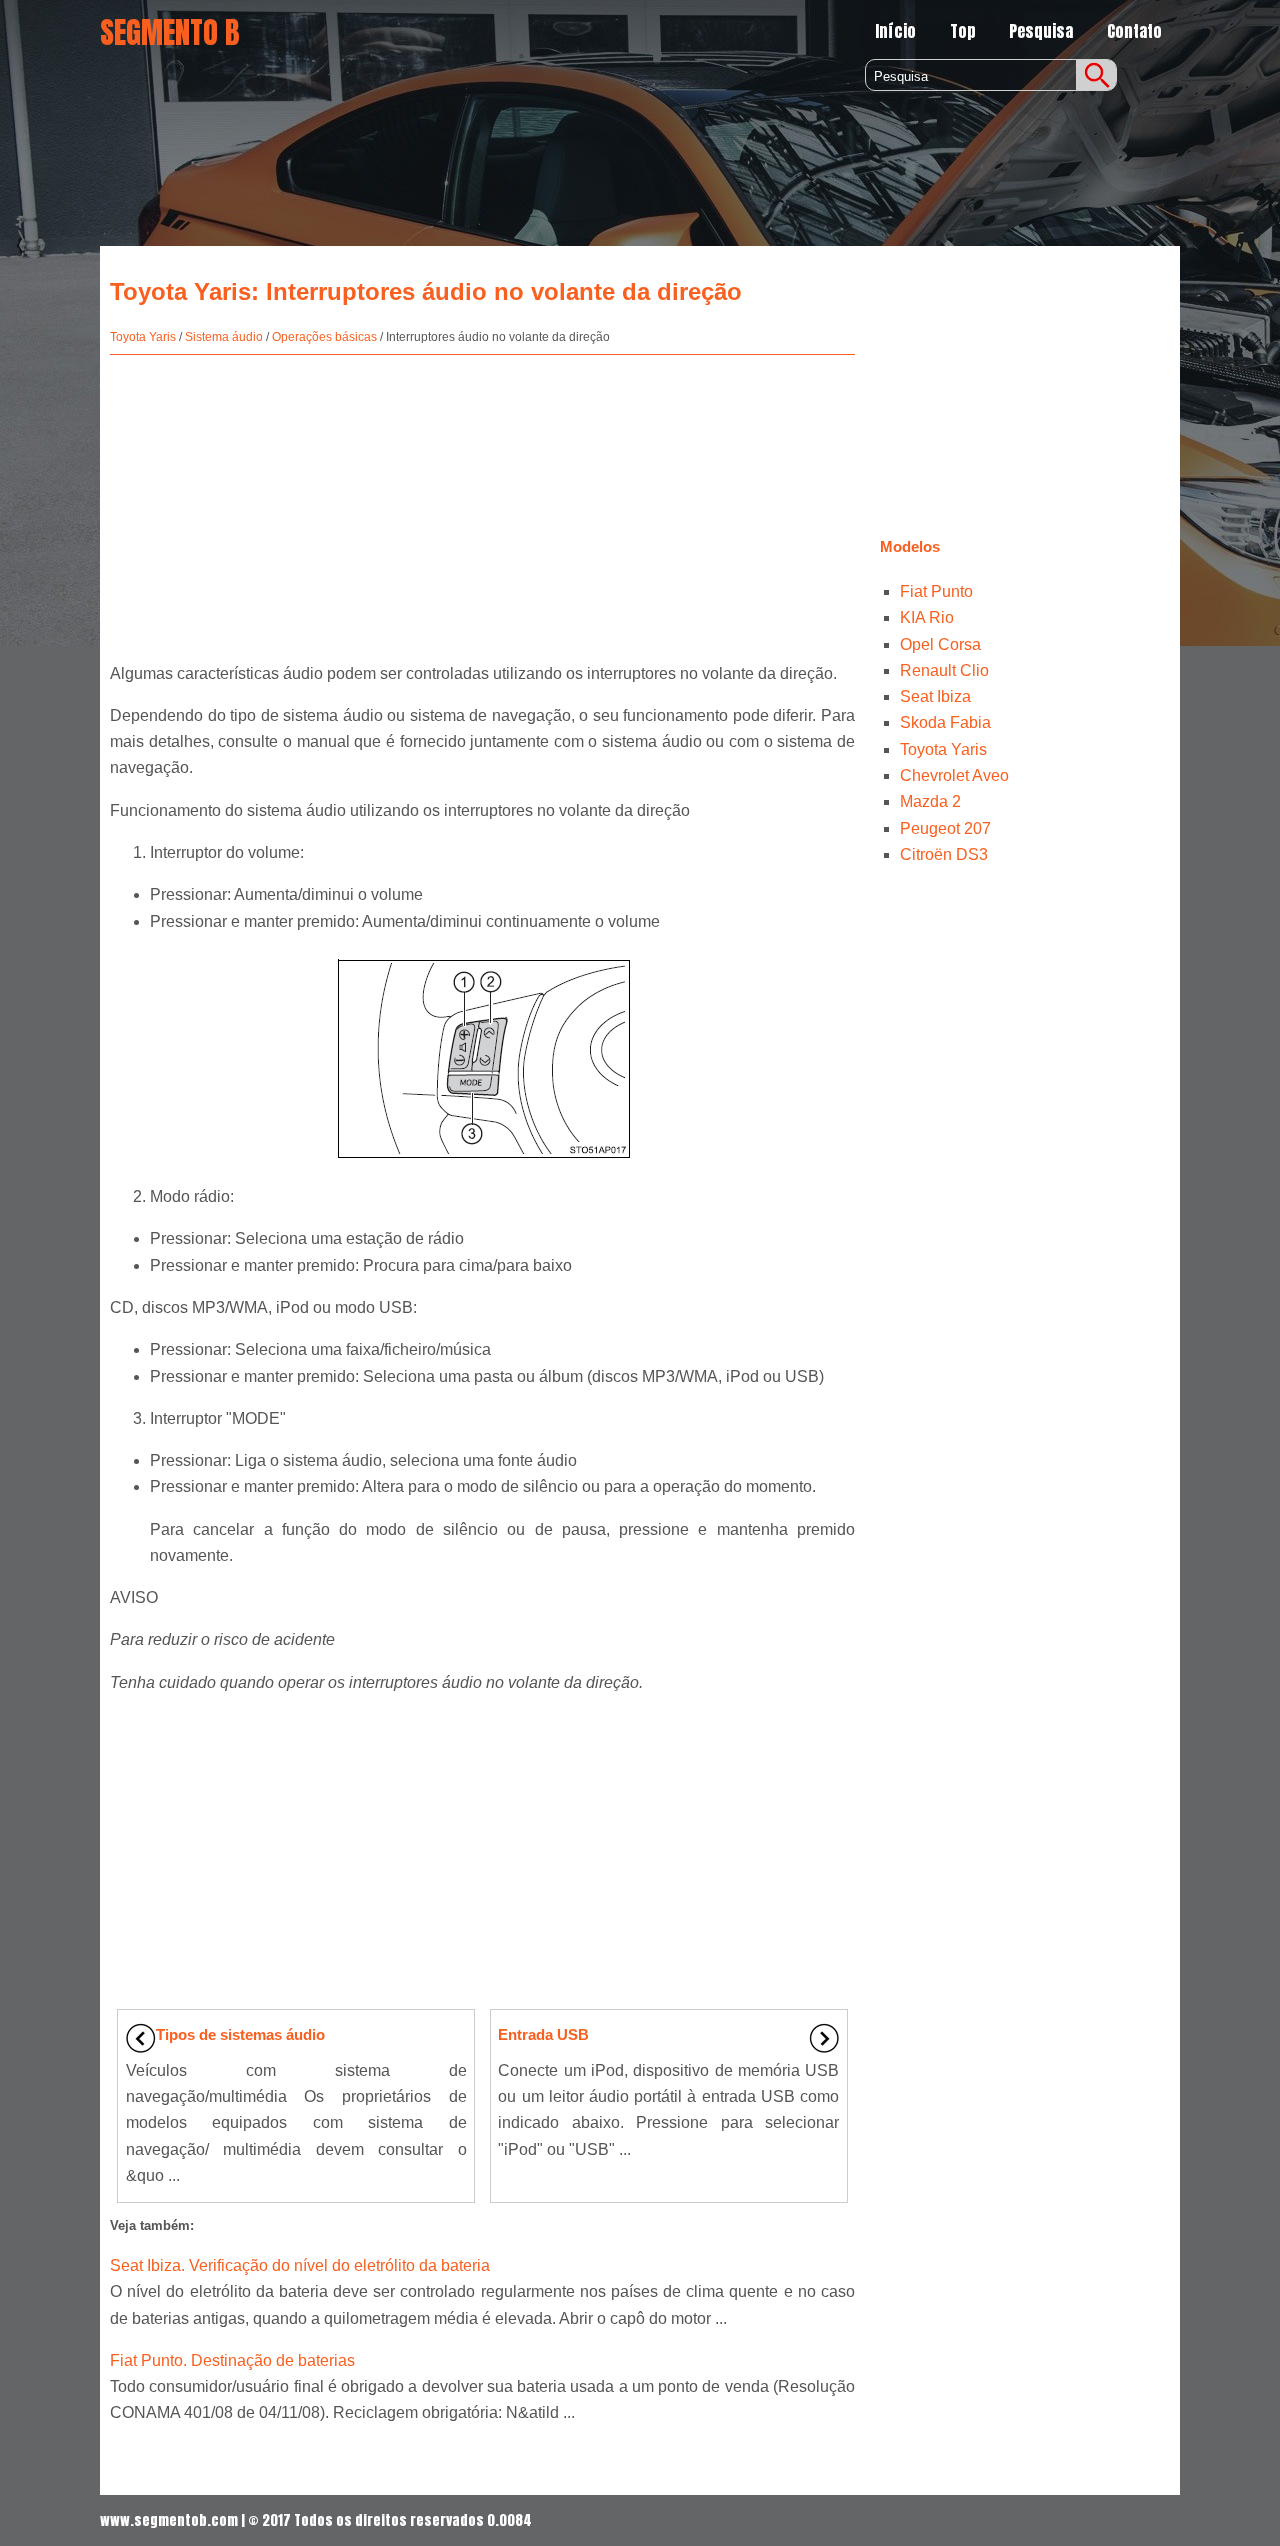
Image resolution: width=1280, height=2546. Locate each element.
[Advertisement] (482, 500)
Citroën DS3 (944, 854)
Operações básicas (324, 337)
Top (963, 31)
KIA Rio (927, 617)
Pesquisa (1041, 31)
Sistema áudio (224, 337)
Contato (1134, 31)
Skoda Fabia (945, 722)
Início (895, 31)
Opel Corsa (940, 644)
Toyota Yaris (143, 337)
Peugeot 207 (945, 828)
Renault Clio (944, 670)
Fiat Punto (936, 591)
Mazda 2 (930, 801)
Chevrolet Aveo (954, 775)
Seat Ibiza (935, 696)
